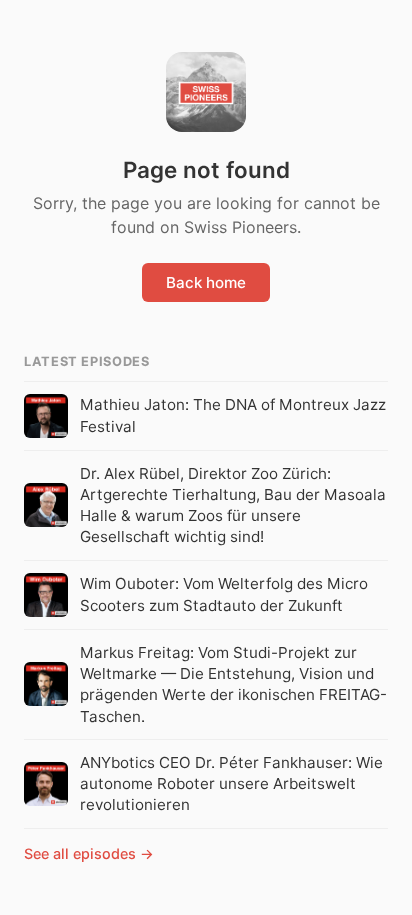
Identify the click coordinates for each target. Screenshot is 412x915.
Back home (206, 282)
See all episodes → (89, 853)
